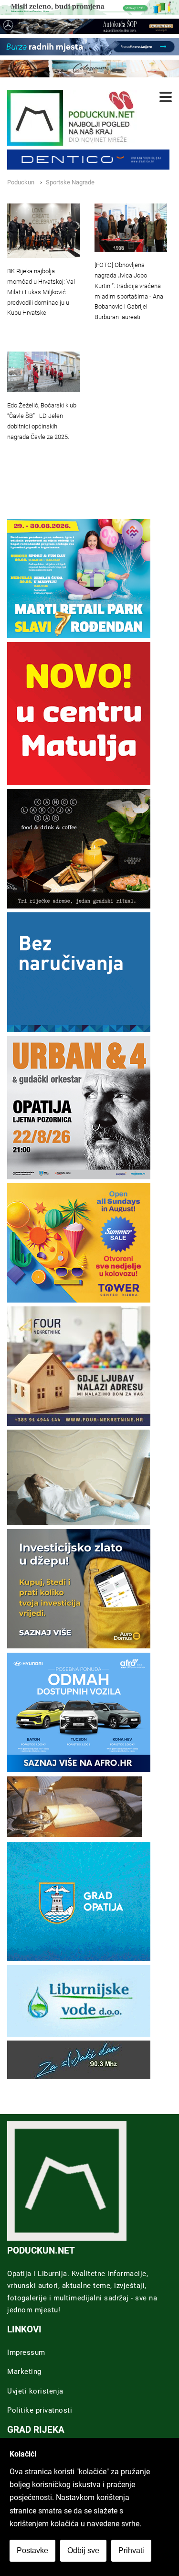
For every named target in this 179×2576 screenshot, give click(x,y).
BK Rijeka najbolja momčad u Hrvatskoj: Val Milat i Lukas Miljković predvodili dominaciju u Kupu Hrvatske (41, 292)
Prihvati (131, 2550)
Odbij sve (83, 2550)
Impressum (26, 2352)
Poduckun (21, 182)
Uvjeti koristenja (35, 2391)
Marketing (24, 2372)
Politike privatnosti (40, 2410)
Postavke (32, 2550)
